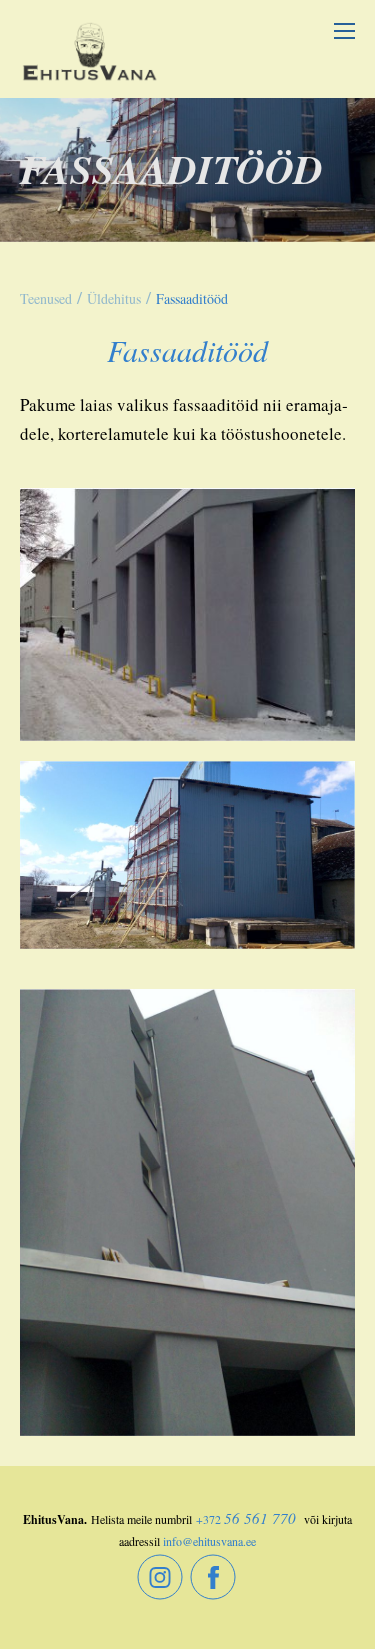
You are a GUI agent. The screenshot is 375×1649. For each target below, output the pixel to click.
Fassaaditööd (192, 298)
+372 (208, 1519)
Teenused (46, 298)
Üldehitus (114, 298)
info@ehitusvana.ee (209, 1541)
